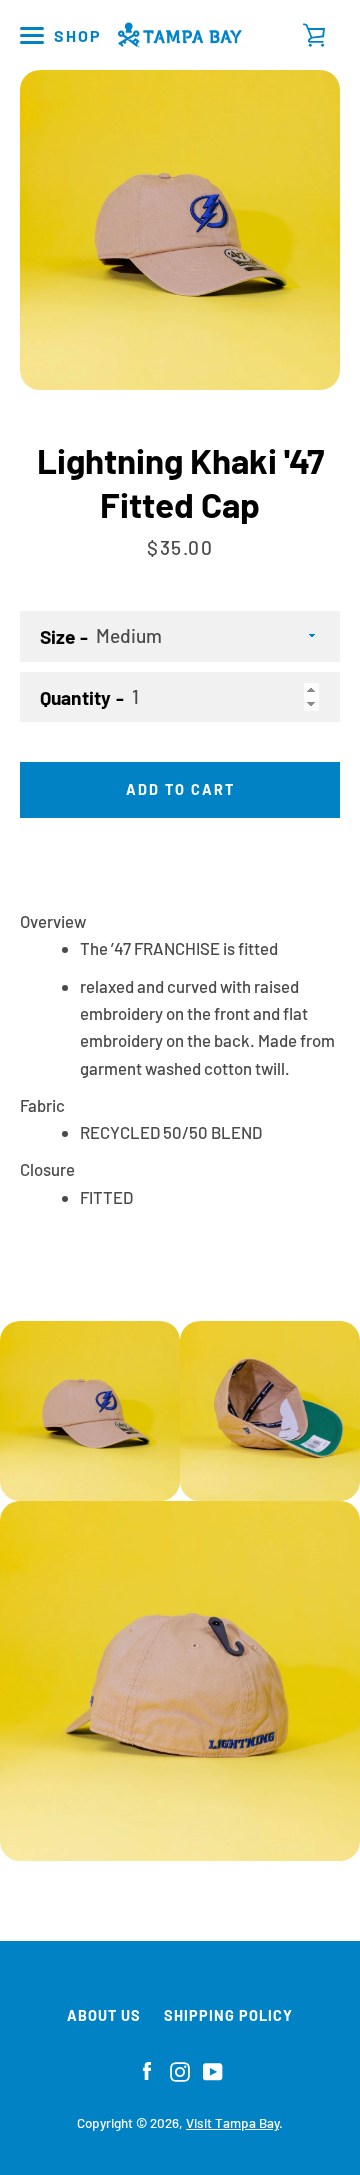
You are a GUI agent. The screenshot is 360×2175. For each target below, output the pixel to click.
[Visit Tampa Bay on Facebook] (147, 2069)
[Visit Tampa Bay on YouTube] (213, 2069)
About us (104, 2015)
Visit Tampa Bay (232, 2123)
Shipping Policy (228, 2015)
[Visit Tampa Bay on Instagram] (180, 2069)
